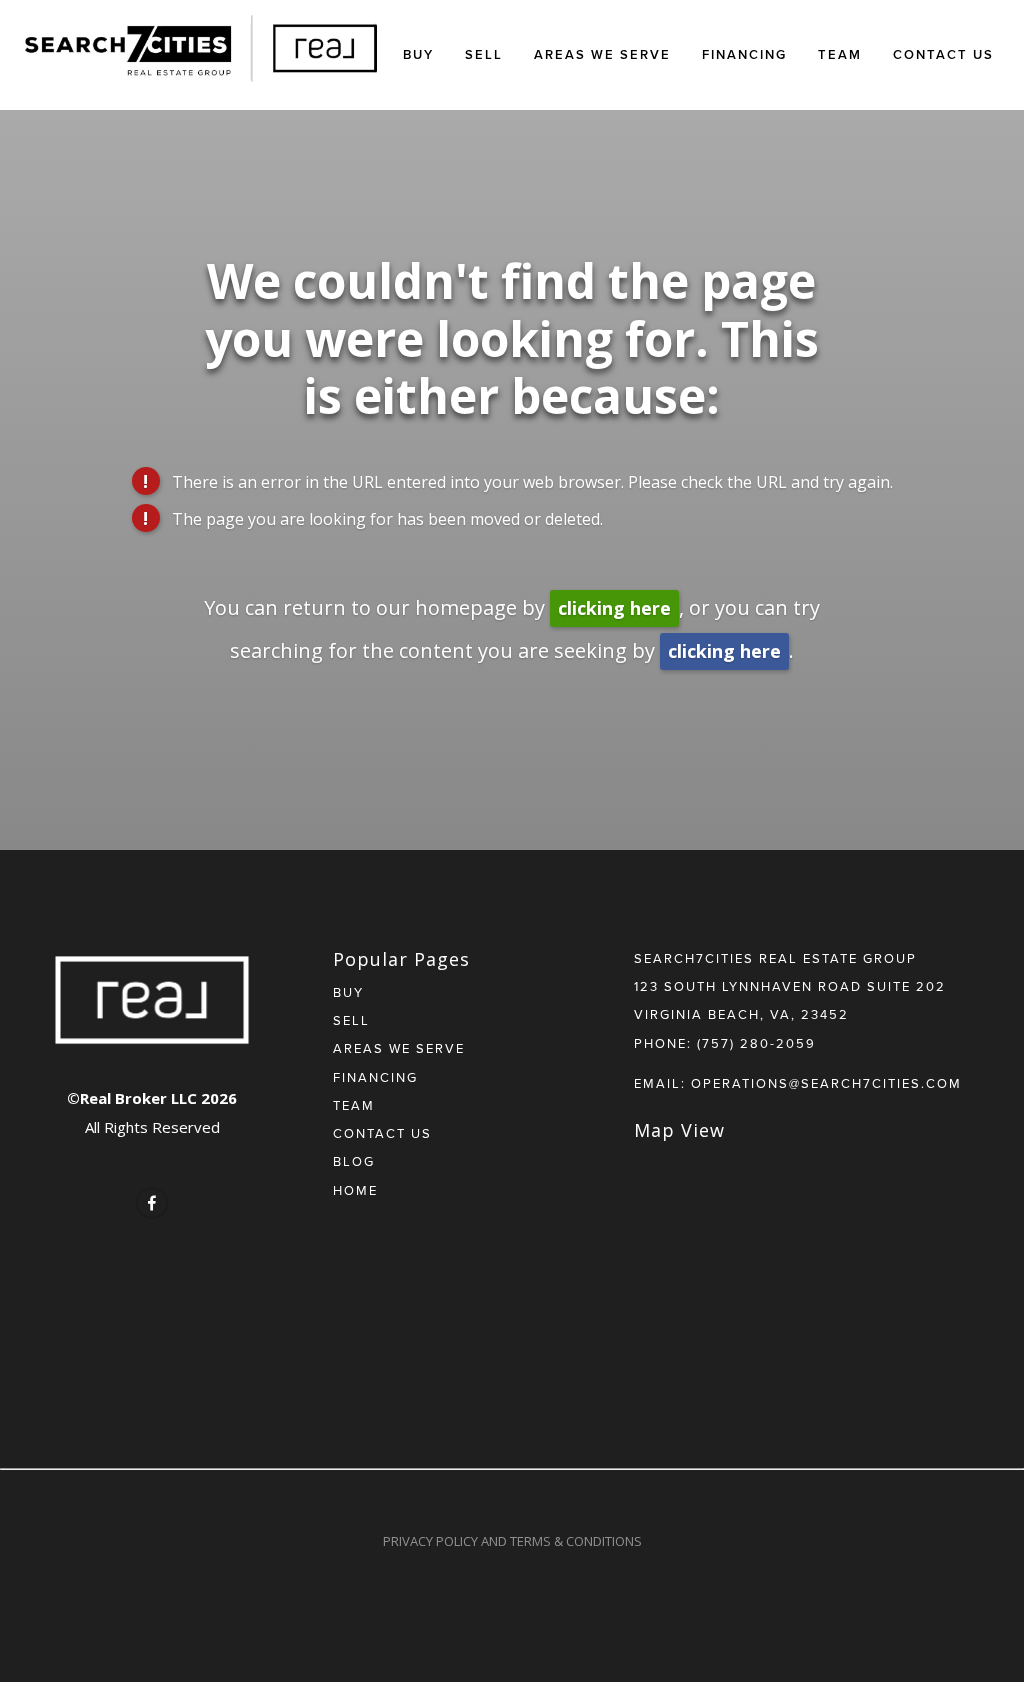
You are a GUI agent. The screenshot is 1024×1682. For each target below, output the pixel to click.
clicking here (614, 608)
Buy (418, 54)
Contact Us (943, 54)
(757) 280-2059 (756, 1043)
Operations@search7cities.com (826, 1083)
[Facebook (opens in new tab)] (152, 1203)
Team (840, 54)
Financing (744, 54)
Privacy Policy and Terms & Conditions (512, 1541)
